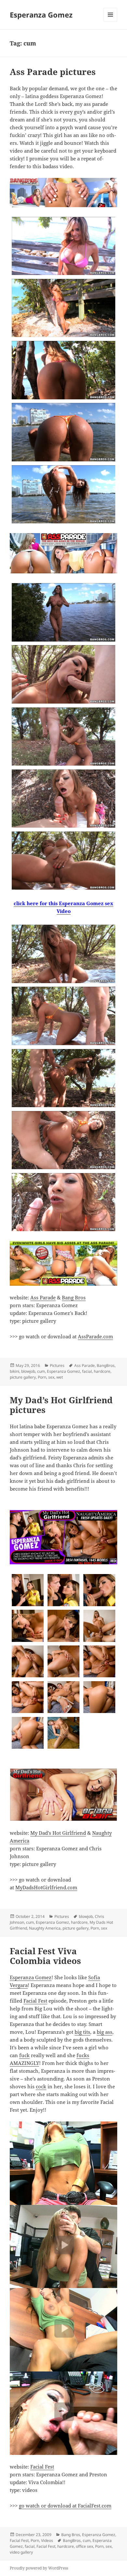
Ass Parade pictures (53, 72)
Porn (42, 1377)
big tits (82, 2032)
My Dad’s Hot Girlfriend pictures (61, 1405)
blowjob (28, 1371)
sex (51, 1377)
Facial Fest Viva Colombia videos (45, 1956)
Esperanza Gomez (41, 15)
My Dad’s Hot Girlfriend (58, 1833)
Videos (47, 2540)
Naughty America (45, 1928)
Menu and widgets (111, 21)
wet (60, 1377)
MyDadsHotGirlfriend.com (46, 1887)
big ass (105, 2032)
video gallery (21, 2552)
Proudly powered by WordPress (39, 2568)
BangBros (106, 1365)
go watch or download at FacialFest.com (65, 2506)
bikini (14, 1371)
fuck (24, 2055)
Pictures (57, 1365)
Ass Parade (43, 1297)
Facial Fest (35, 2001)
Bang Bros (74, 1297)
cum (41, 1371)
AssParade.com (95, 1336)
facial (87, 1371)
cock (41, 2086)
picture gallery (23, 1377)
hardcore (102, 1371)
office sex (85, 2546)
